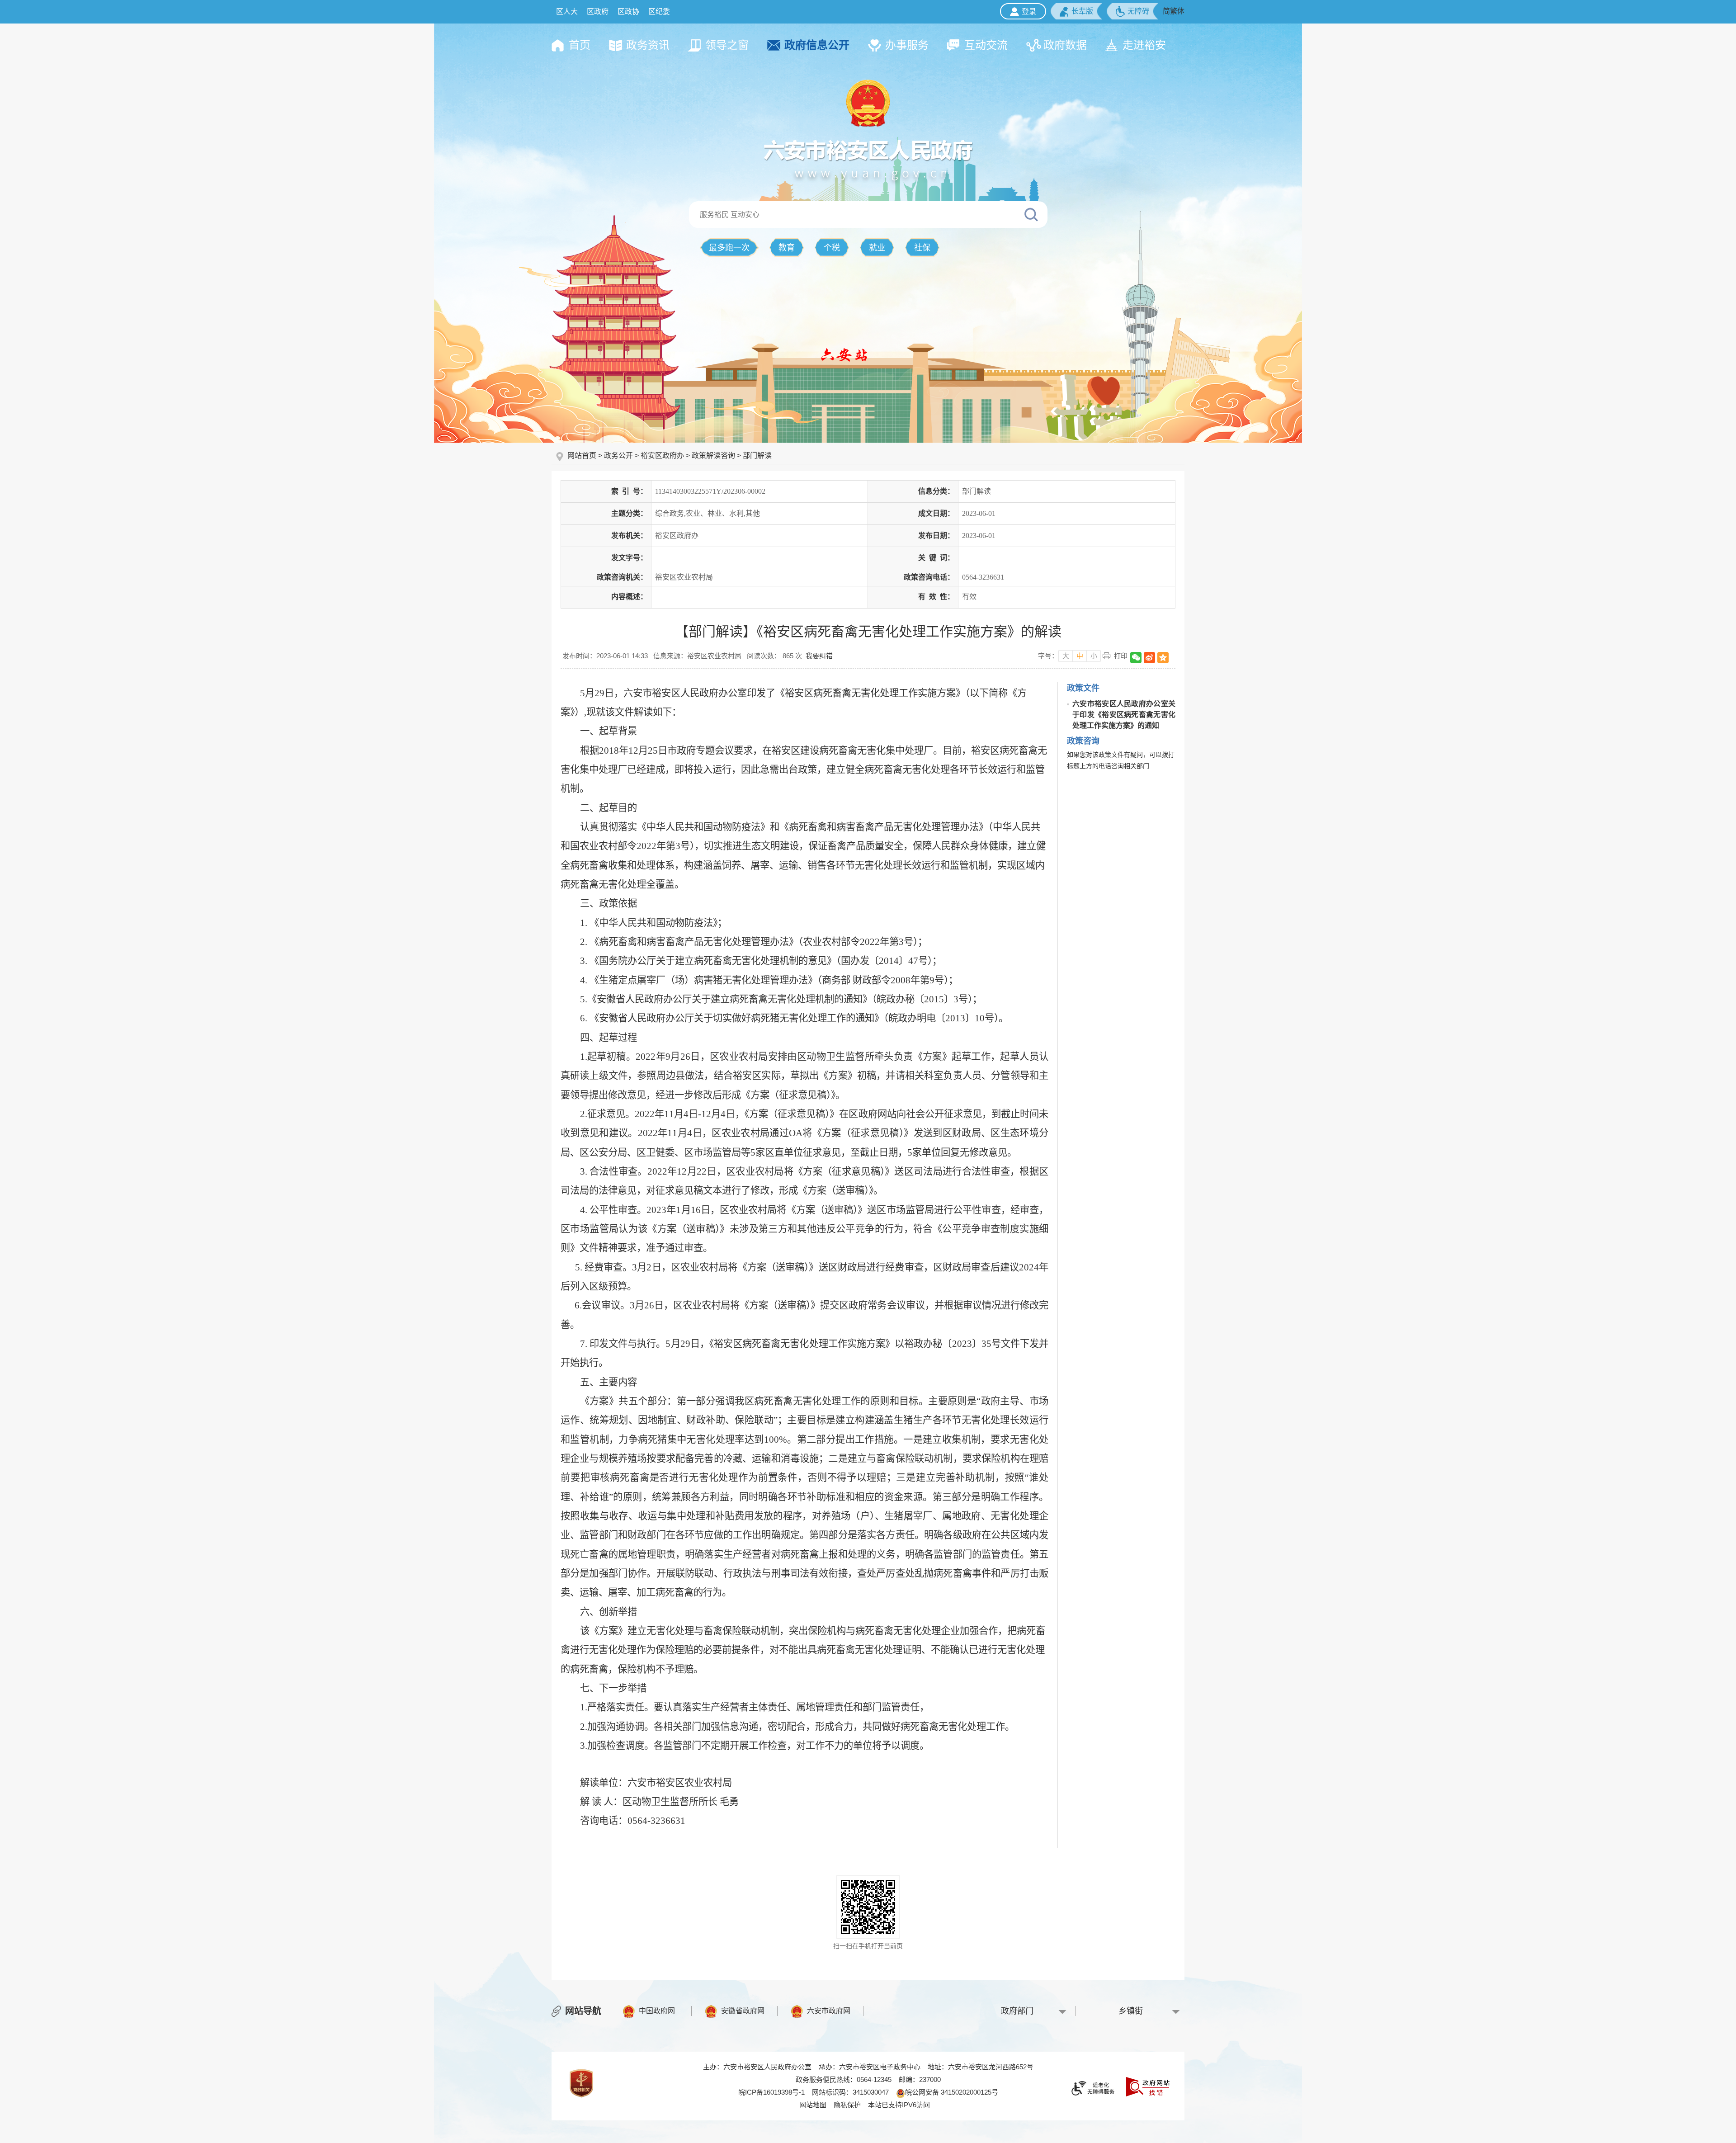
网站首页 (583, 456)
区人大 (567, 12)
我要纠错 (819, 656)
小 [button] (1094, 656)
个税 (832, 248)
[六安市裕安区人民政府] (868, 159)
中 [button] (1080, 656)
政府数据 (1065, 45)
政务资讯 (648, 45)
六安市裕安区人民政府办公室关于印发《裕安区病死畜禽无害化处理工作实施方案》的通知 (1124, 715)
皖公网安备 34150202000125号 (952, 2092)
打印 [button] (1121, 656)
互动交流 (986, 45)
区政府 (598, 12)
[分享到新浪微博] (1149, 658)
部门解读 (757, 456)
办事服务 (907, 45)
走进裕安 (1144, 45)
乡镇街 (1131, 2011)
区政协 (628, 12)
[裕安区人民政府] (868, 103)
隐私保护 (847, 2105)
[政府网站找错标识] (1148, 2086)
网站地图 (813, 2105)
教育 (787, 248)
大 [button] (1066, 656)
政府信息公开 (817, 45)
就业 (877, 248)
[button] (1076, 11)
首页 (580, 45)
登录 (1029, 12)
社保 (922, 248)
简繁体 (1174, 11)
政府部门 (1017, 2011)
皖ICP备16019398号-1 (771, 2092)
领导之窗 (727, 45)
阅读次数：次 (774, 656)
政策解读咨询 (713, 456)
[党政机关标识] (581, 2083)
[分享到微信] (1136, 658)
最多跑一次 (729, 248)
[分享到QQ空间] (1163, 658)
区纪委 (659, 12)
